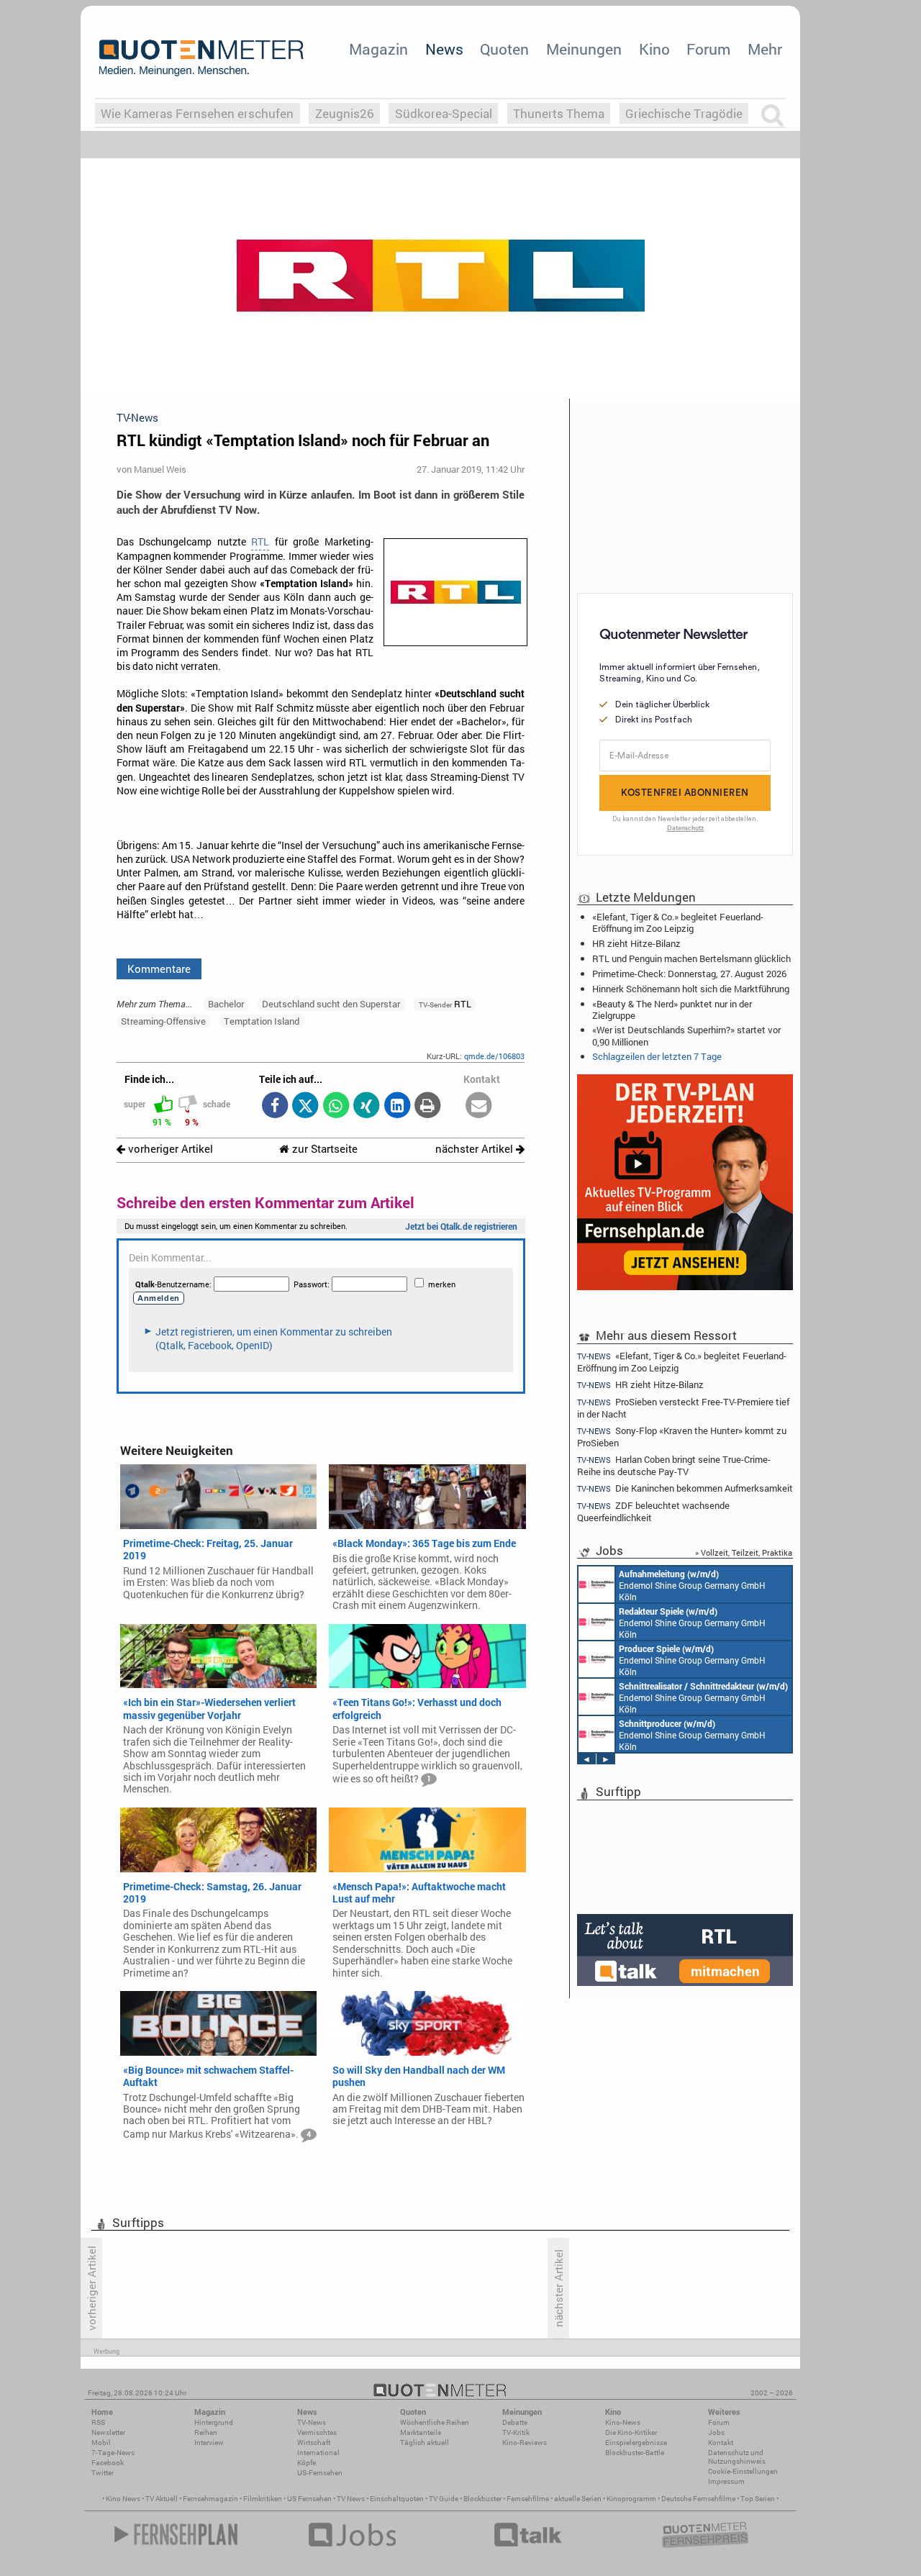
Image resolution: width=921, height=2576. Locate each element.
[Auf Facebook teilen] (275, 1106)
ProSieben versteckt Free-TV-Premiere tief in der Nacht (683, 1408)
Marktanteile (421, 2432)
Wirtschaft (314, 2443)
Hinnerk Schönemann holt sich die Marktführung (691, 989)
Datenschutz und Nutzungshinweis (737, 2457)
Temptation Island (262, 1021)
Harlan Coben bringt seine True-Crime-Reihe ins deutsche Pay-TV (674, 1465)
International (318, 2453)
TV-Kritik (516, 2432)
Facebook (108, 2463)
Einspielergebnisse (636, 2443)
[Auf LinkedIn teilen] (397, 1106)
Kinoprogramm (631, 2499)
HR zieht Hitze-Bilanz (636, 943)
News (444, 49)
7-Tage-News (113, 2453)
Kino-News (623, 2422)
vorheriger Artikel (169, 1149)
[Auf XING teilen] (367, 1106)
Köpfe (307, 2463)
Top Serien (758, 2499)
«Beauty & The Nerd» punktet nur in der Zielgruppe (672, 1010)
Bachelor (226, 1004)
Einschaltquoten (397, 2499)
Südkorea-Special (444, 113)
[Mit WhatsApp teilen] (336, 1106)
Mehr (765, 49)
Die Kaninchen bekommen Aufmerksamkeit (685, 1488)
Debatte (515, 2422)
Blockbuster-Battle (635, 2453)
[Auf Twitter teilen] (305, 1106)
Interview (209, 2443)
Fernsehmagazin (210, 2499)
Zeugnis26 (345, 113)
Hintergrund (214, 2422)
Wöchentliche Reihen (435, 2422)
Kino (654, 49)
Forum (708, 49)
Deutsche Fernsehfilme (698, 2499)
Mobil (101, 2443)
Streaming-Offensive (163, 1021)
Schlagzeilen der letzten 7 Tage (657, 1056)
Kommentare (159, 969)
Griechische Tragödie (684, 113)
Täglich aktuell (425, 2443)
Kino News (123, 2499)
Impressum (726, 2481)
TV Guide (444, 2499)
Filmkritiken (263, 2499)
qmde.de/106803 (494, 1056)
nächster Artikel (476, 1149)
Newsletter (108, 2432)
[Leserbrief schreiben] (479, 1106)
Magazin (378, 49)
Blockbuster (482, 2499)
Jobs (716, 2432)
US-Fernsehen (320, 2473)
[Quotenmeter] (201, 58)
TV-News (312, 2422)
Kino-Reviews (525, 2443)
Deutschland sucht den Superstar (331, 1004)
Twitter (103, 2473)
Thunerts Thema (559, 113)
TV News (351, 2499)
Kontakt (721, 2443)
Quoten (504, 49)
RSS (98, 2422)
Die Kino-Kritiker (631, 2432)
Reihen (206, 2432)
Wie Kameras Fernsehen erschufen (197, 113)
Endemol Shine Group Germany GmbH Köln (692, 1585)
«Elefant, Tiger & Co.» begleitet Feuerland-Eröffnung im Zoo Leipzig (678, 922)
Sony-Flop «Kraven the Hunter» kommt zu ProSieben (682, 1437)
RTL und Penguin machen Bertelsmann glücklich (691, 958)
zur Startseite (323, 1149)
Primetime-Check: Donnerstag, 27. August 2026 (689, 974)
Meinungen (584, 49)
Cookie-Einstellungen (743, 2471)
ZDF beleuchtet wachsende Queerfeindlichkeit (653, 1511)
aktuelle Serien (578, 2499)
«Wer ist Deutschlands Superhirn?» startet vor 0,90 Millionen (686, 1035)
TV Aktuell (162, 2499)
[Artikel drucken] (428, 1106)
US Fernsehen (309, 2499)
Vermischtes (317, 2432)
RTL (260, 542)
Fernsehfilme (528, 2499)
